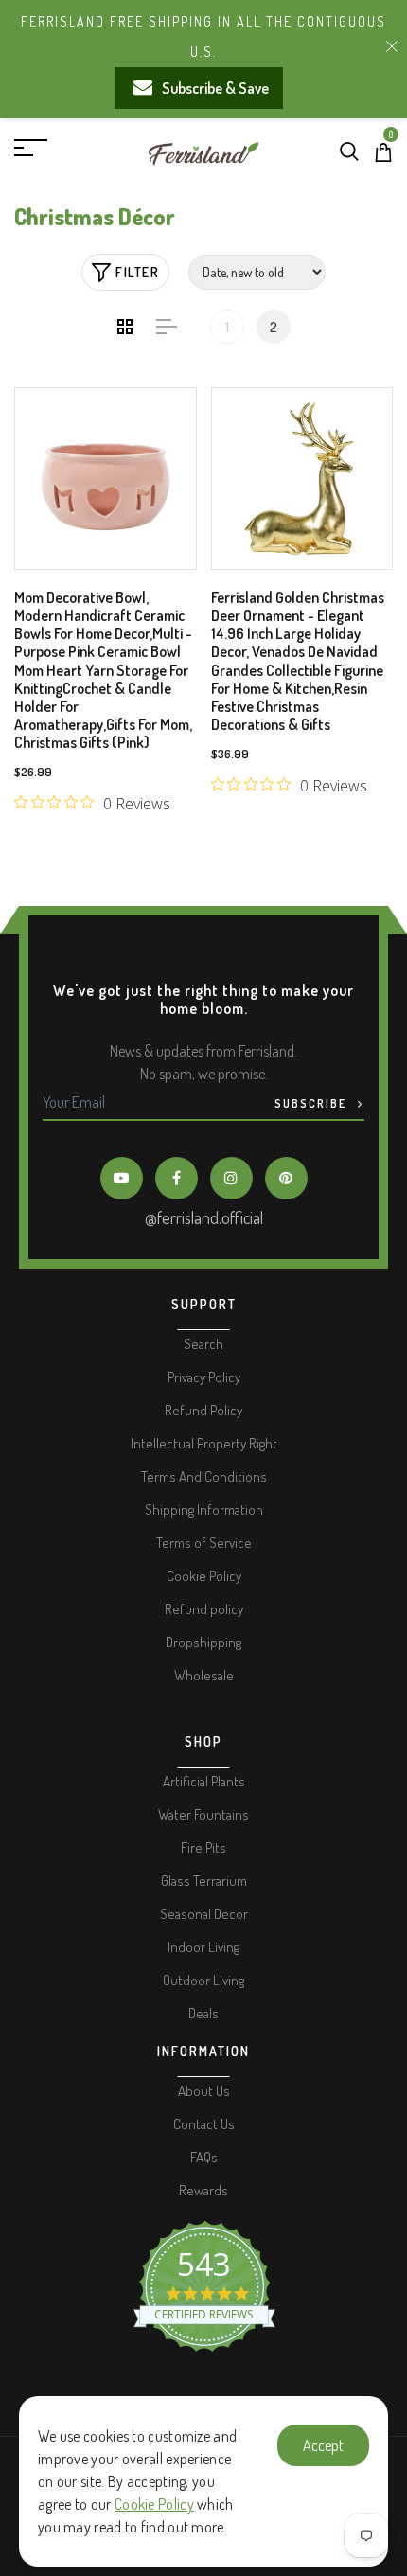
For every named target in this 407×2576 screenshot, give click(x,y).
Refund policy (204, 1609)
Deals (203, 2013)
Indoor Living (203, 1947)
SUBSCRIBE (312, 1103)
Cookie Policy (154, 2504)
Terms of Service (204, 1543)
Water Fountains (203, 1814)
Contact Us (204, 2124)
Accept (323, 2445)
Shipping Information (204, 1510)
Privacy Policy (204, 1377)
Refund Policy (203, 1410)
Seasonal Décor (204, 1914)
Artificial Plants (204, 1781)
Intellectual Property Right (204, 1443)
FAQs (204, 2157)
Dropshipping (203, 1642)
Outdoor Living (203, 1980)
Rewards (203, 2190)
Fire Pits (203, 1848)
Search (203, 1344)
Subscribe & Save (215, 88)
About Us (204, 2091)
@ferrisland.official (204, 1217)
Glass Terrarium (204, 1881)
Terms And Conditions (204, 1476)
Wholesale (204, 1675)
